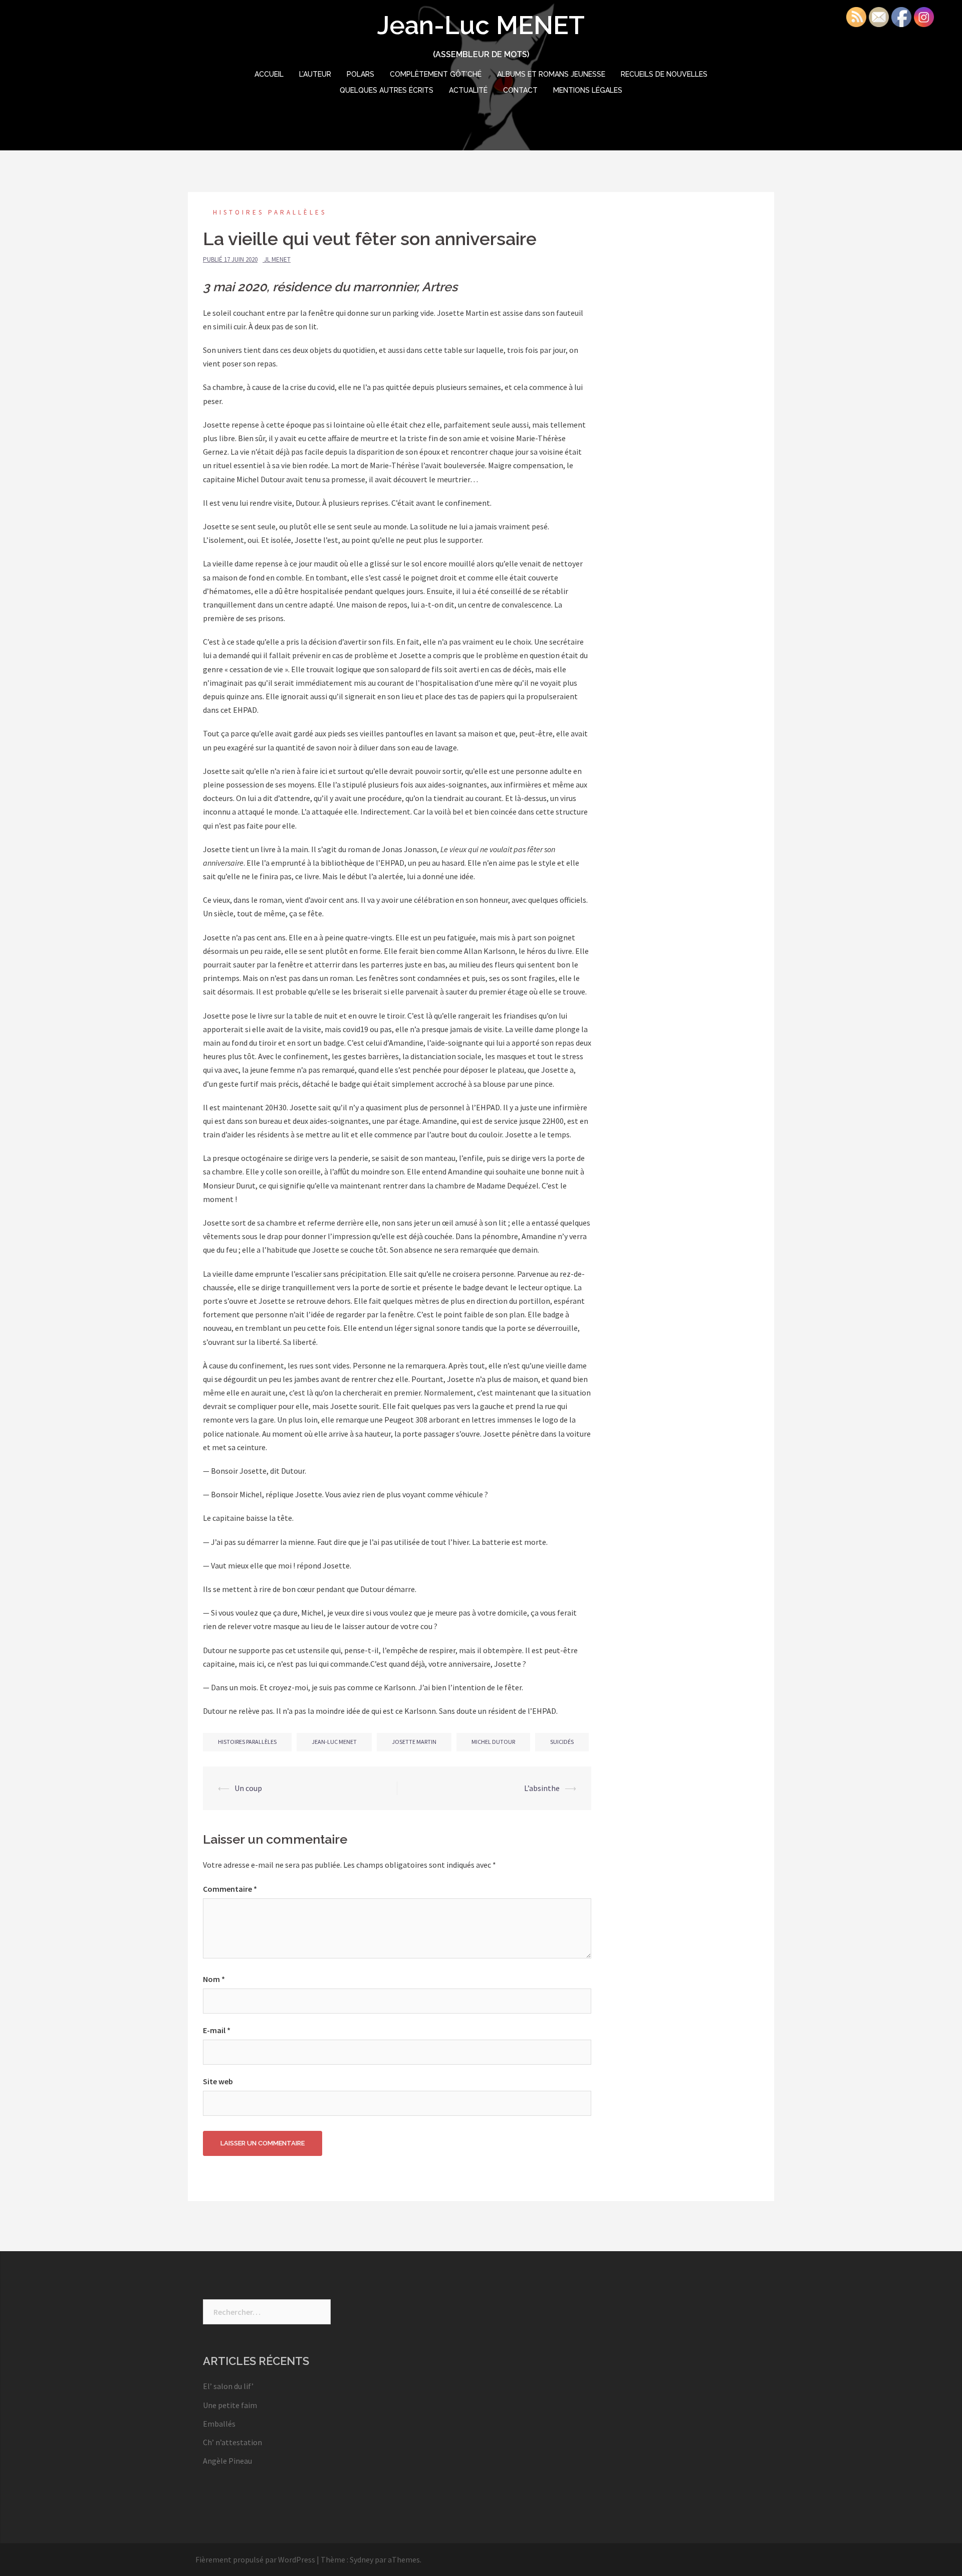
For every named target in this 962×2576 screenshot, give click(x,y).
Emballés (219, 2424)
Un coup (248, 1788)
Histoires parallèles (270, 212)
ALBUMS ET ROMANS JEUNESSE (551, 74)
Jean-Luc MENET (481, 25)
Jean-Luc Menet (334, 1742)
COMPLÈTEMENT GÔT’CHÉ (436, 74)
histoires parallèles (247, 1742)
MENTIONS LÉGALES (588, 90)
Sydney (362, 2559)
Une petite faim (230, 2405)
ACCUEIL (269, 74)
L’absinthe (542, 1788)
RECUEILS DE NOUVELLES (664, 74)
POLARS (360, 74)
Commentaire (230, 1889)
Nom (214, 1979)
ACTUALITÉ (468, 90)
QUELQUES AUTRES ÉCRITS (387, 90)
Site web (218, 2081)
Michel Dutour (493, 1742)
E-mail (217, 2030)
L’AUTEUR (315, 74)
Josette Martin (414, 1742)
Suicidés (562, 1742)
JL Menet (277, 259)
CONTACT (520, 90)
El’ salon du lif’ (228, 2386)
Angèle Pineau (227, 2461)
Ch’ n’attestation (232, 2442)
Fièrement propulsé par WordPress (255, 2559)
